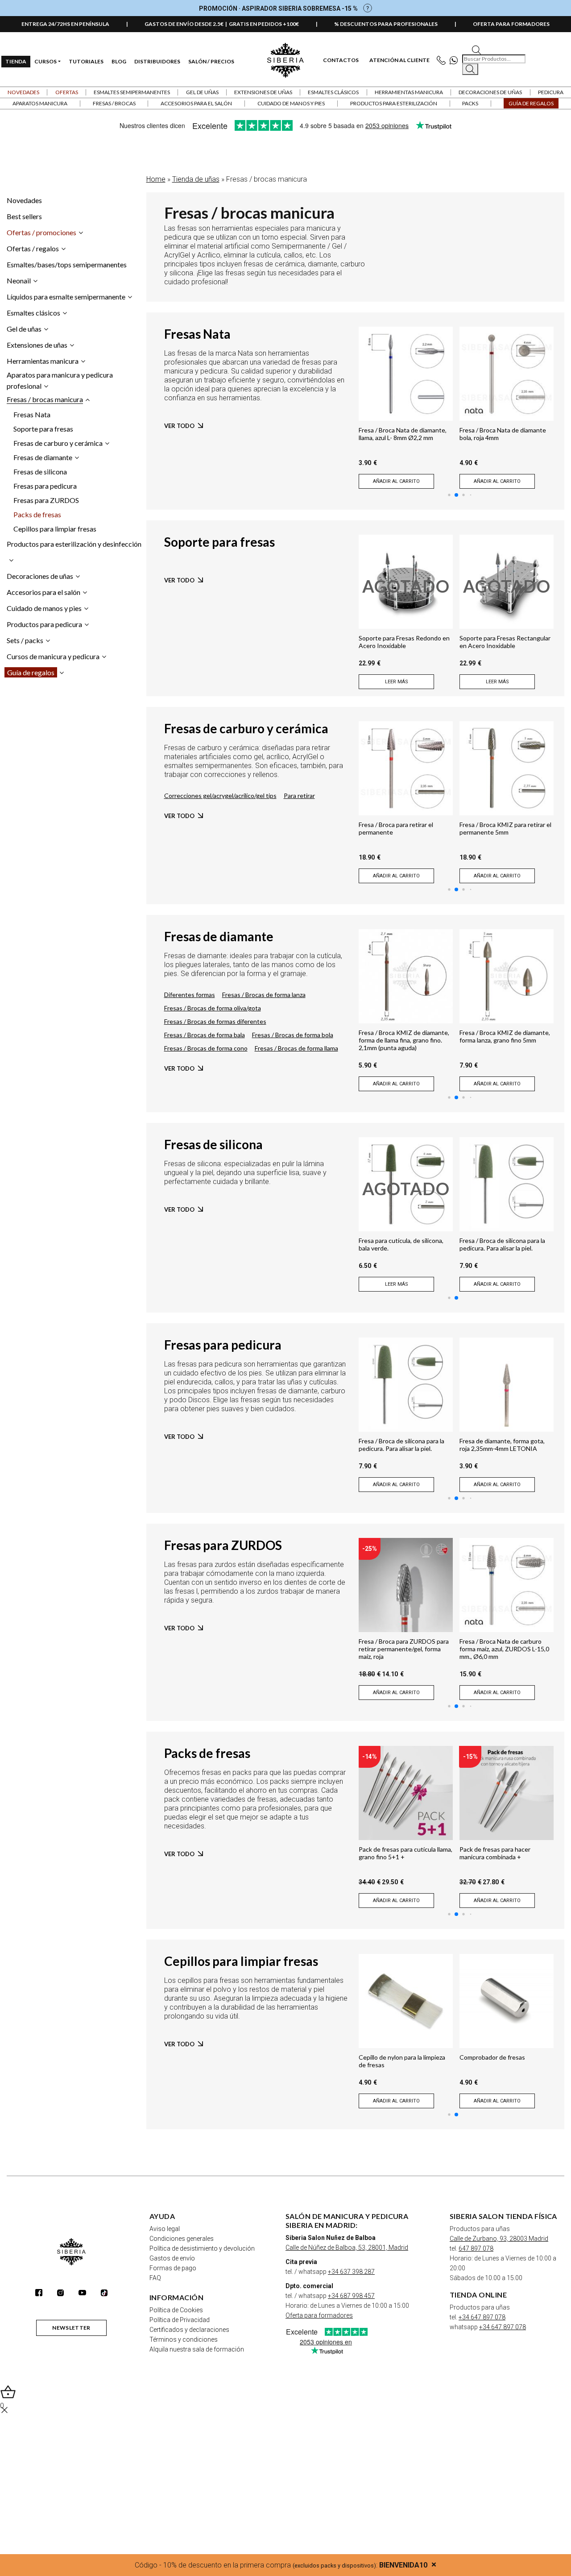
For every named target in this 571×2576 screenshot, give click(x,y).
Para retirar (299, 796)
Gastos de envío (172, 2258)
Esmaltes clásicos (33, 313)
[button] (66, 92)
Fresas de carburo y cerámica (58, 443)
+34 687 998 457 (351, 2296)
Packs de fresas (37, 514)
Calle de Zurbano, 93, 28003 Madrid (499, 2239)
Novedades (23, 92)
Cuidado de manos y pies (44, 608)
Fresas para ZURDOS (46, 500)
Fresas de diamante (43, 457)
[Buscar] (470, 69)
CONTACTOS (341, 60)
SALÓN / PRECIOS (211, 61)
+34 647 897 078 (482, 2317)
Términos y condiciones (184, 2339)
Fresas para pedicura (45, 486)
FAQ (155, 2278)
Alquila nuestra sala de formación (197, 2349)
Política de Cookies (176, 2310)
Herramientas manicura (43, 361)
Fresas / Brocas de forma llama (296, 1048)
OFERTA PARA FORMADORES (511, 24)
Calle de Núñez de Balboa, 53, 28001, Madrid (347, 2248)
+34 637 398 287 (351, 2272)
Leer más (397, 682)
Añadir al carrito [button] (396, 481)
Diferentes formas (190, 995)
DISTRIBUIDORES (157, 61)
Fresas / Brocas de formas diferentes (215, 1021)
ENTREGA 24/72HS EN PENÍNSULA (65, 24)
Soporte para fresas (43, 429)
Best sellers (24, 216)
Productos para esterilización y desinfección (74, 544)
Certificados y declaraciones (189, 2330)
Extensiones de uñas (37, 345)
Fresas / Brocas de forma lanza (264, 995)
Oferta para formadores (319, 2315)
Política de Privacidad (180, 2320)
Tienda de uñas (196, 179)
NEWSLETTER (71, 2328)
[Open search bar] (476, 49)
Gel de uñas (24, 329)
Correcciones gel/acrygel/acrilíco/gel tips (220, 796)
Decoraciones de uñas (40, 576)
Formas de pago (173, 2268)
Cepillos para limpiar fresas (55, 529)
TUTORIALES (86, 61)
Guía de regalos (31, 672)
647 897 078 (476, 2248)
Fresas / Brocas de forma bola (293, 1035)
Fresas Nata (32, 414)
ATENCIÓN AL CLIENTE (399, 60)
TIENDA (16, 61)
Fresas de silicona (40, 472)
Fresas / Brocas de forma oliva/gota (213, 1008)
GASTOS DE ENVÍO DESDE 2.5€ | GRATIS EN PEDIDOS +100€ (222, 24)
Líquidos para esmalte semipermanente (66, 297)
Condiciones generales (182, 2239)
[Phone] (443, 60)
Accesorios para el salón (43, 592)
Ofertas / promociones (41, 232)
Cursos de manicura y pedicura (53, 656)
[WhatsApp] (456, 60)
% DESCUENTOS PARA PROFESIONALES (386, 24)
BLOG (119, 61)
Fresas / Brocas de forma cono (206, 1048)
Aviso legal (165, 2229)
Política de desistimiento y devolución (202, 2248)
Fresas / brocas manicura (45, 399)
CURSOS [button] (46, 61)
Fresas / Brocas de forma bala (205, 1035)
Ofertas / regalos (33, 248)
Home (156, 179)
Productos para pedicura (44, 624)
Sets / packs (25, 640)
